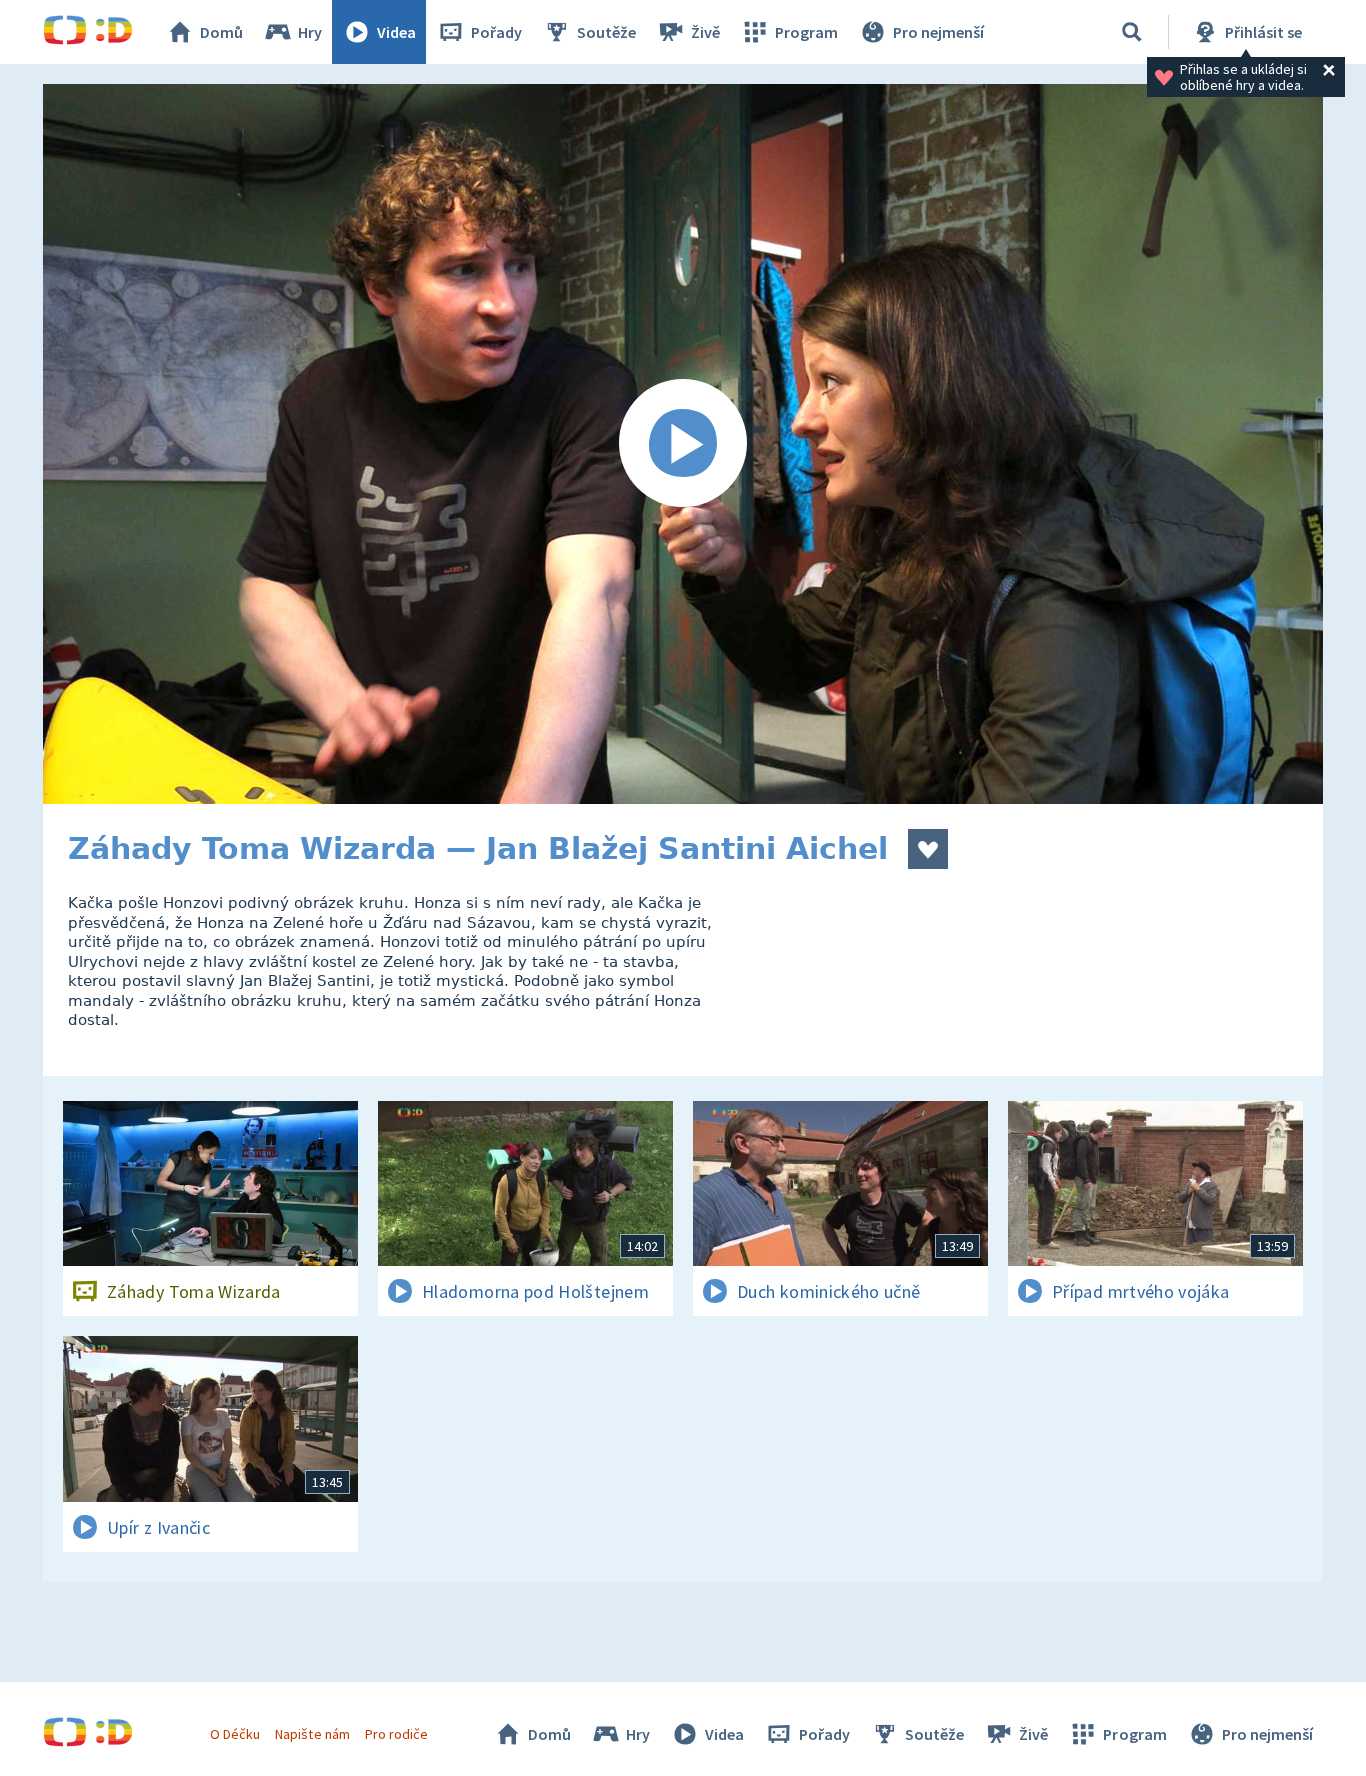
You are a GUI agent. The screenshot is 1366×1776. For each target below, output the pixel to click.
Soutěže (606, 32)
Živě (705, 32)
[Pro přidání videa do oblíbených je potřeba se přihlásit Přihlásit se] (928, 849)
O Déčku (235, 1734)
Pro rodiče (396, 1734)
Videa (396, 32)
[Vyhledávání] (1132, 32)
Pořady (496, 32)
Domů (221, 32)
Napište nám (312, 1734)
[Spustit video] (683, 444)
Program (806, 32)
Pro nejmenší (938, 32)
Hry (310, 32)
